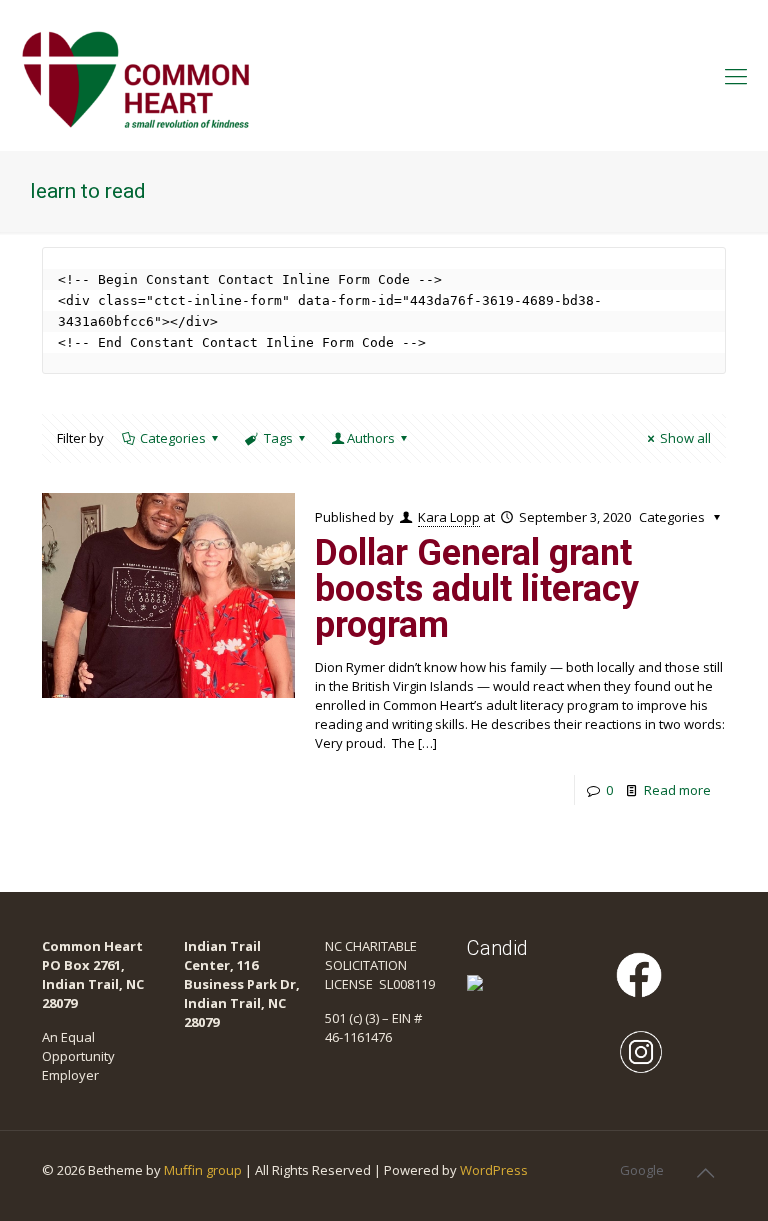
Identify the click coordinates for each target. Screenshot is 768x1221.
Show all (685, 438)
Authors (371, 438)
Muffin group (203, 1170)
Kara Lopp (449, 517)
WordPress (494, 1170)
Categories (173, 438)
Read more (677, 790)
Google (642, 1170)
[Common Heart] (135, 75)
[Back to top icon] (705, 1173)
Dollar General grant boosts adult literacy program (477, 589)
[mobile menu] (736, 75)
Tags (278, 438)
